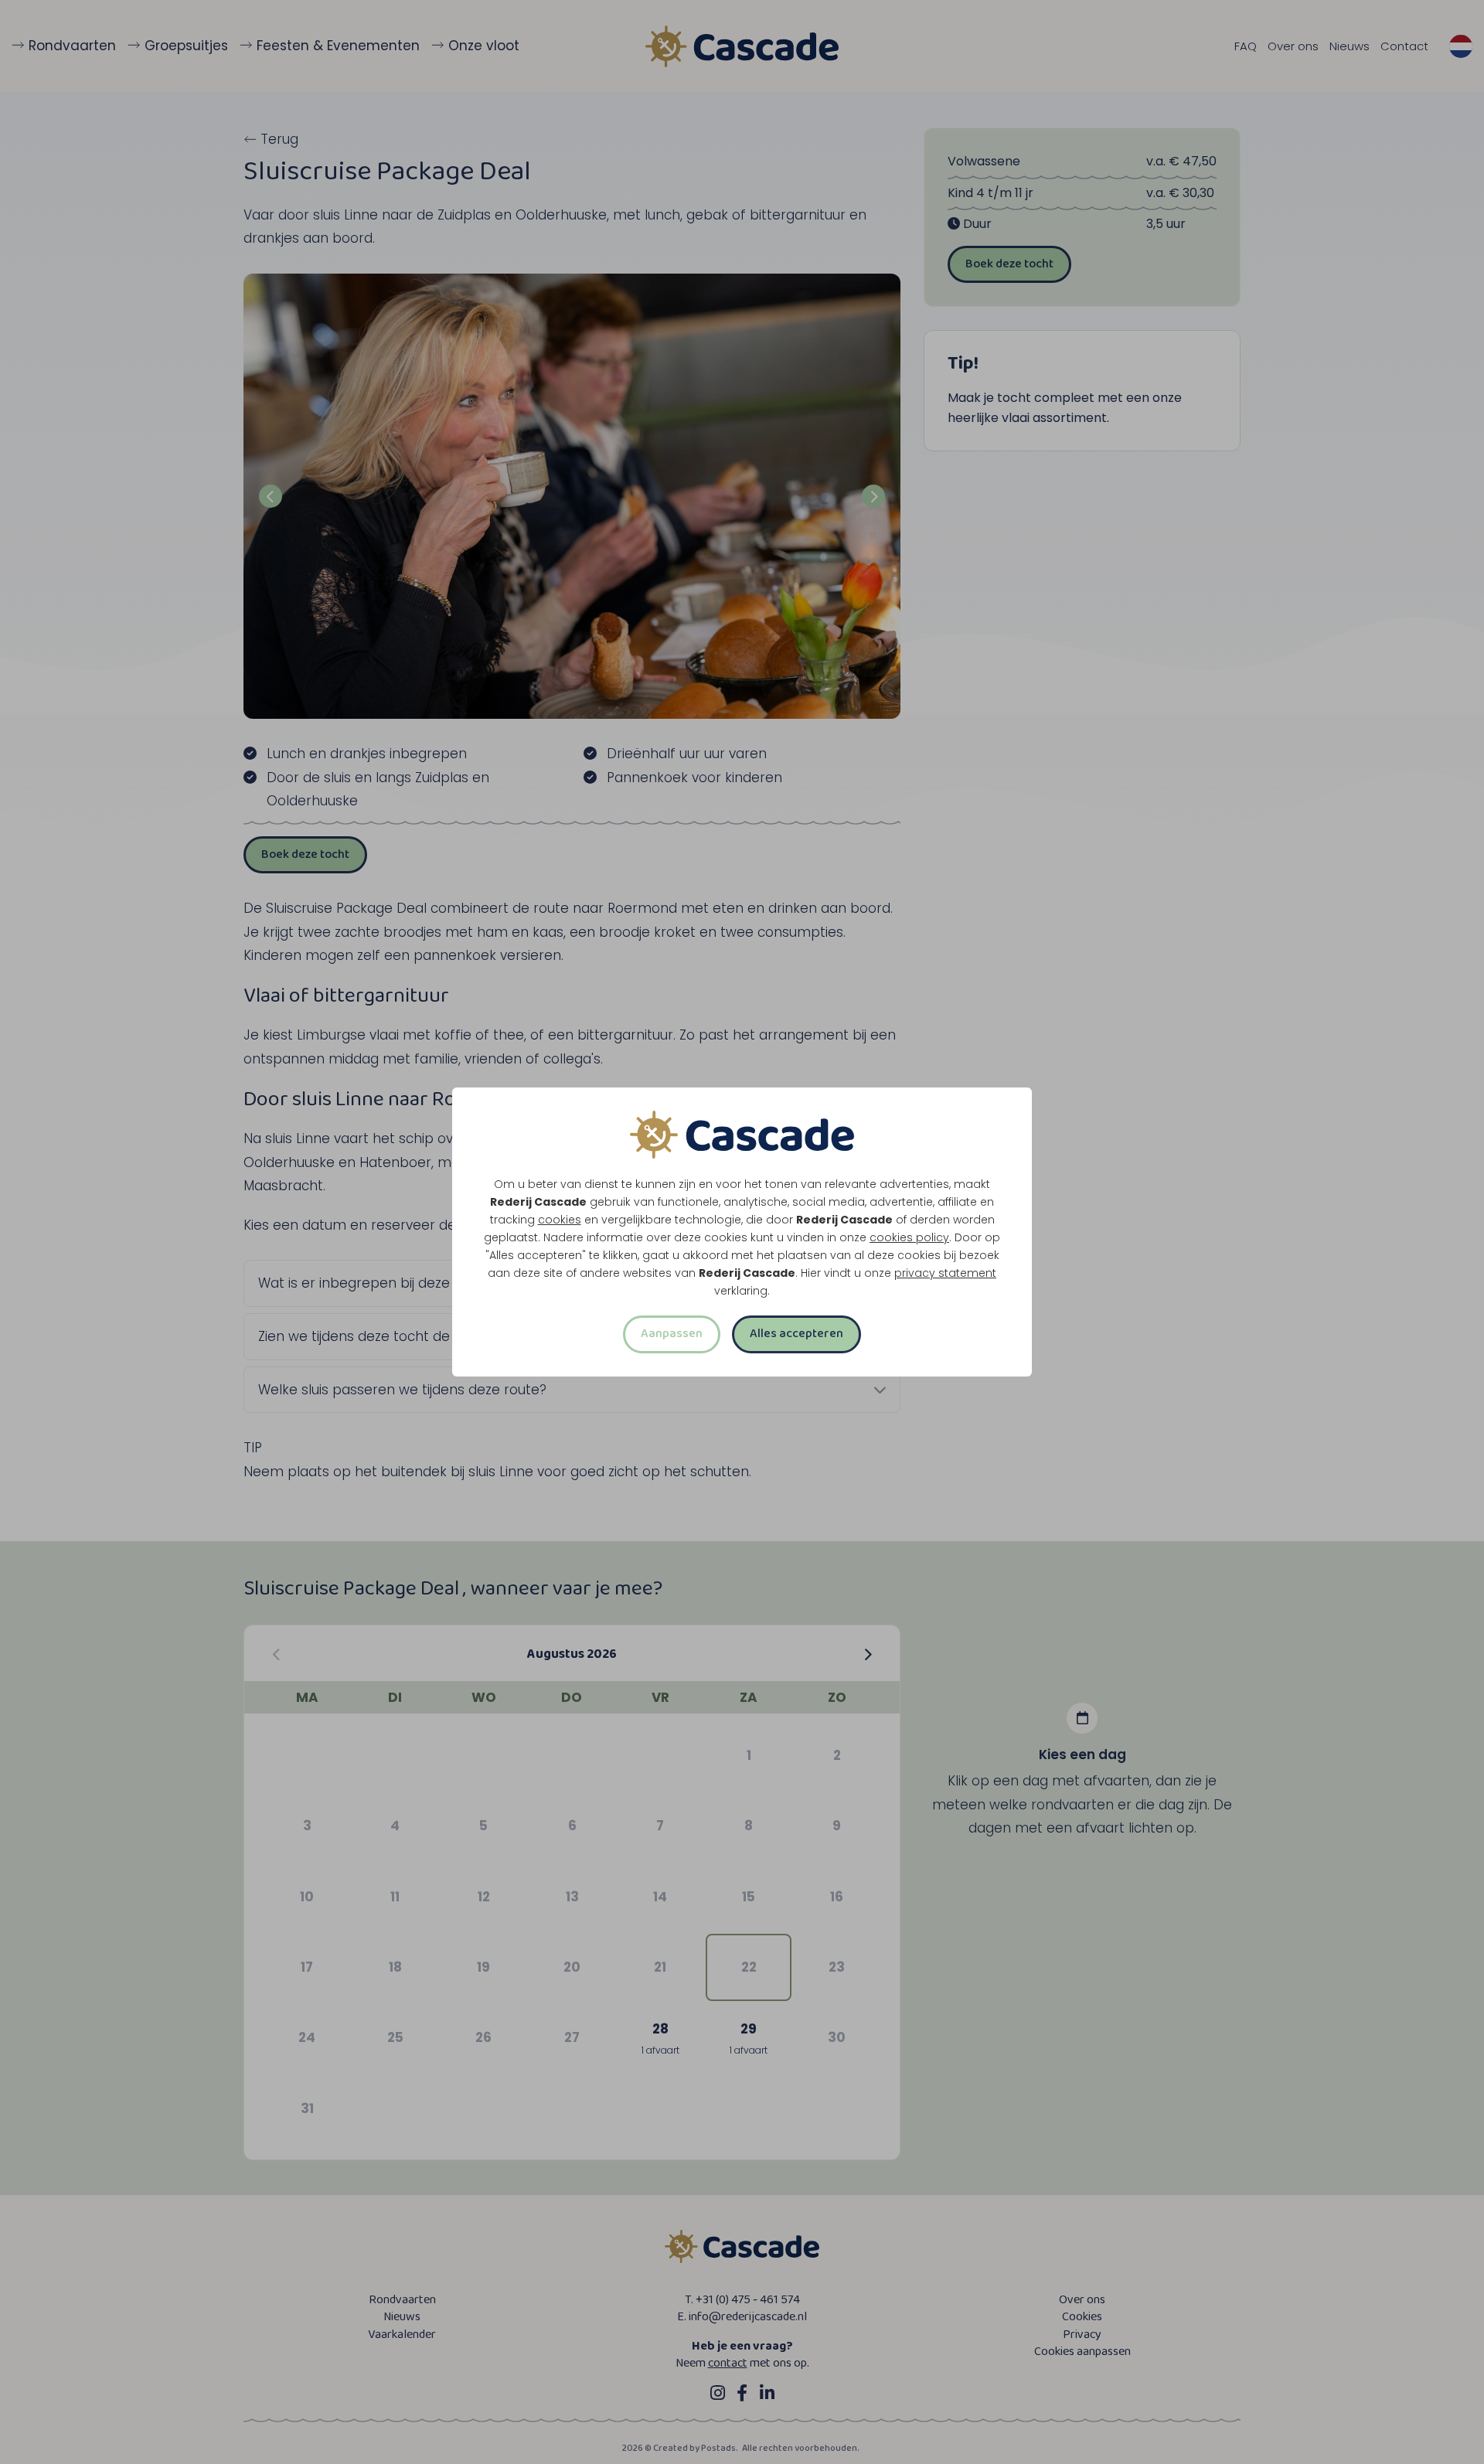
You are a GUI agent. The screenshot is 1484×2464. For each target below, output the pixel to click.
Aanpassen (672, 1334)
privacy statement (945, 1273)
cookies (560, 1220)
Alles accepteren (796, 1334)
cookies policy (909, 1237)
